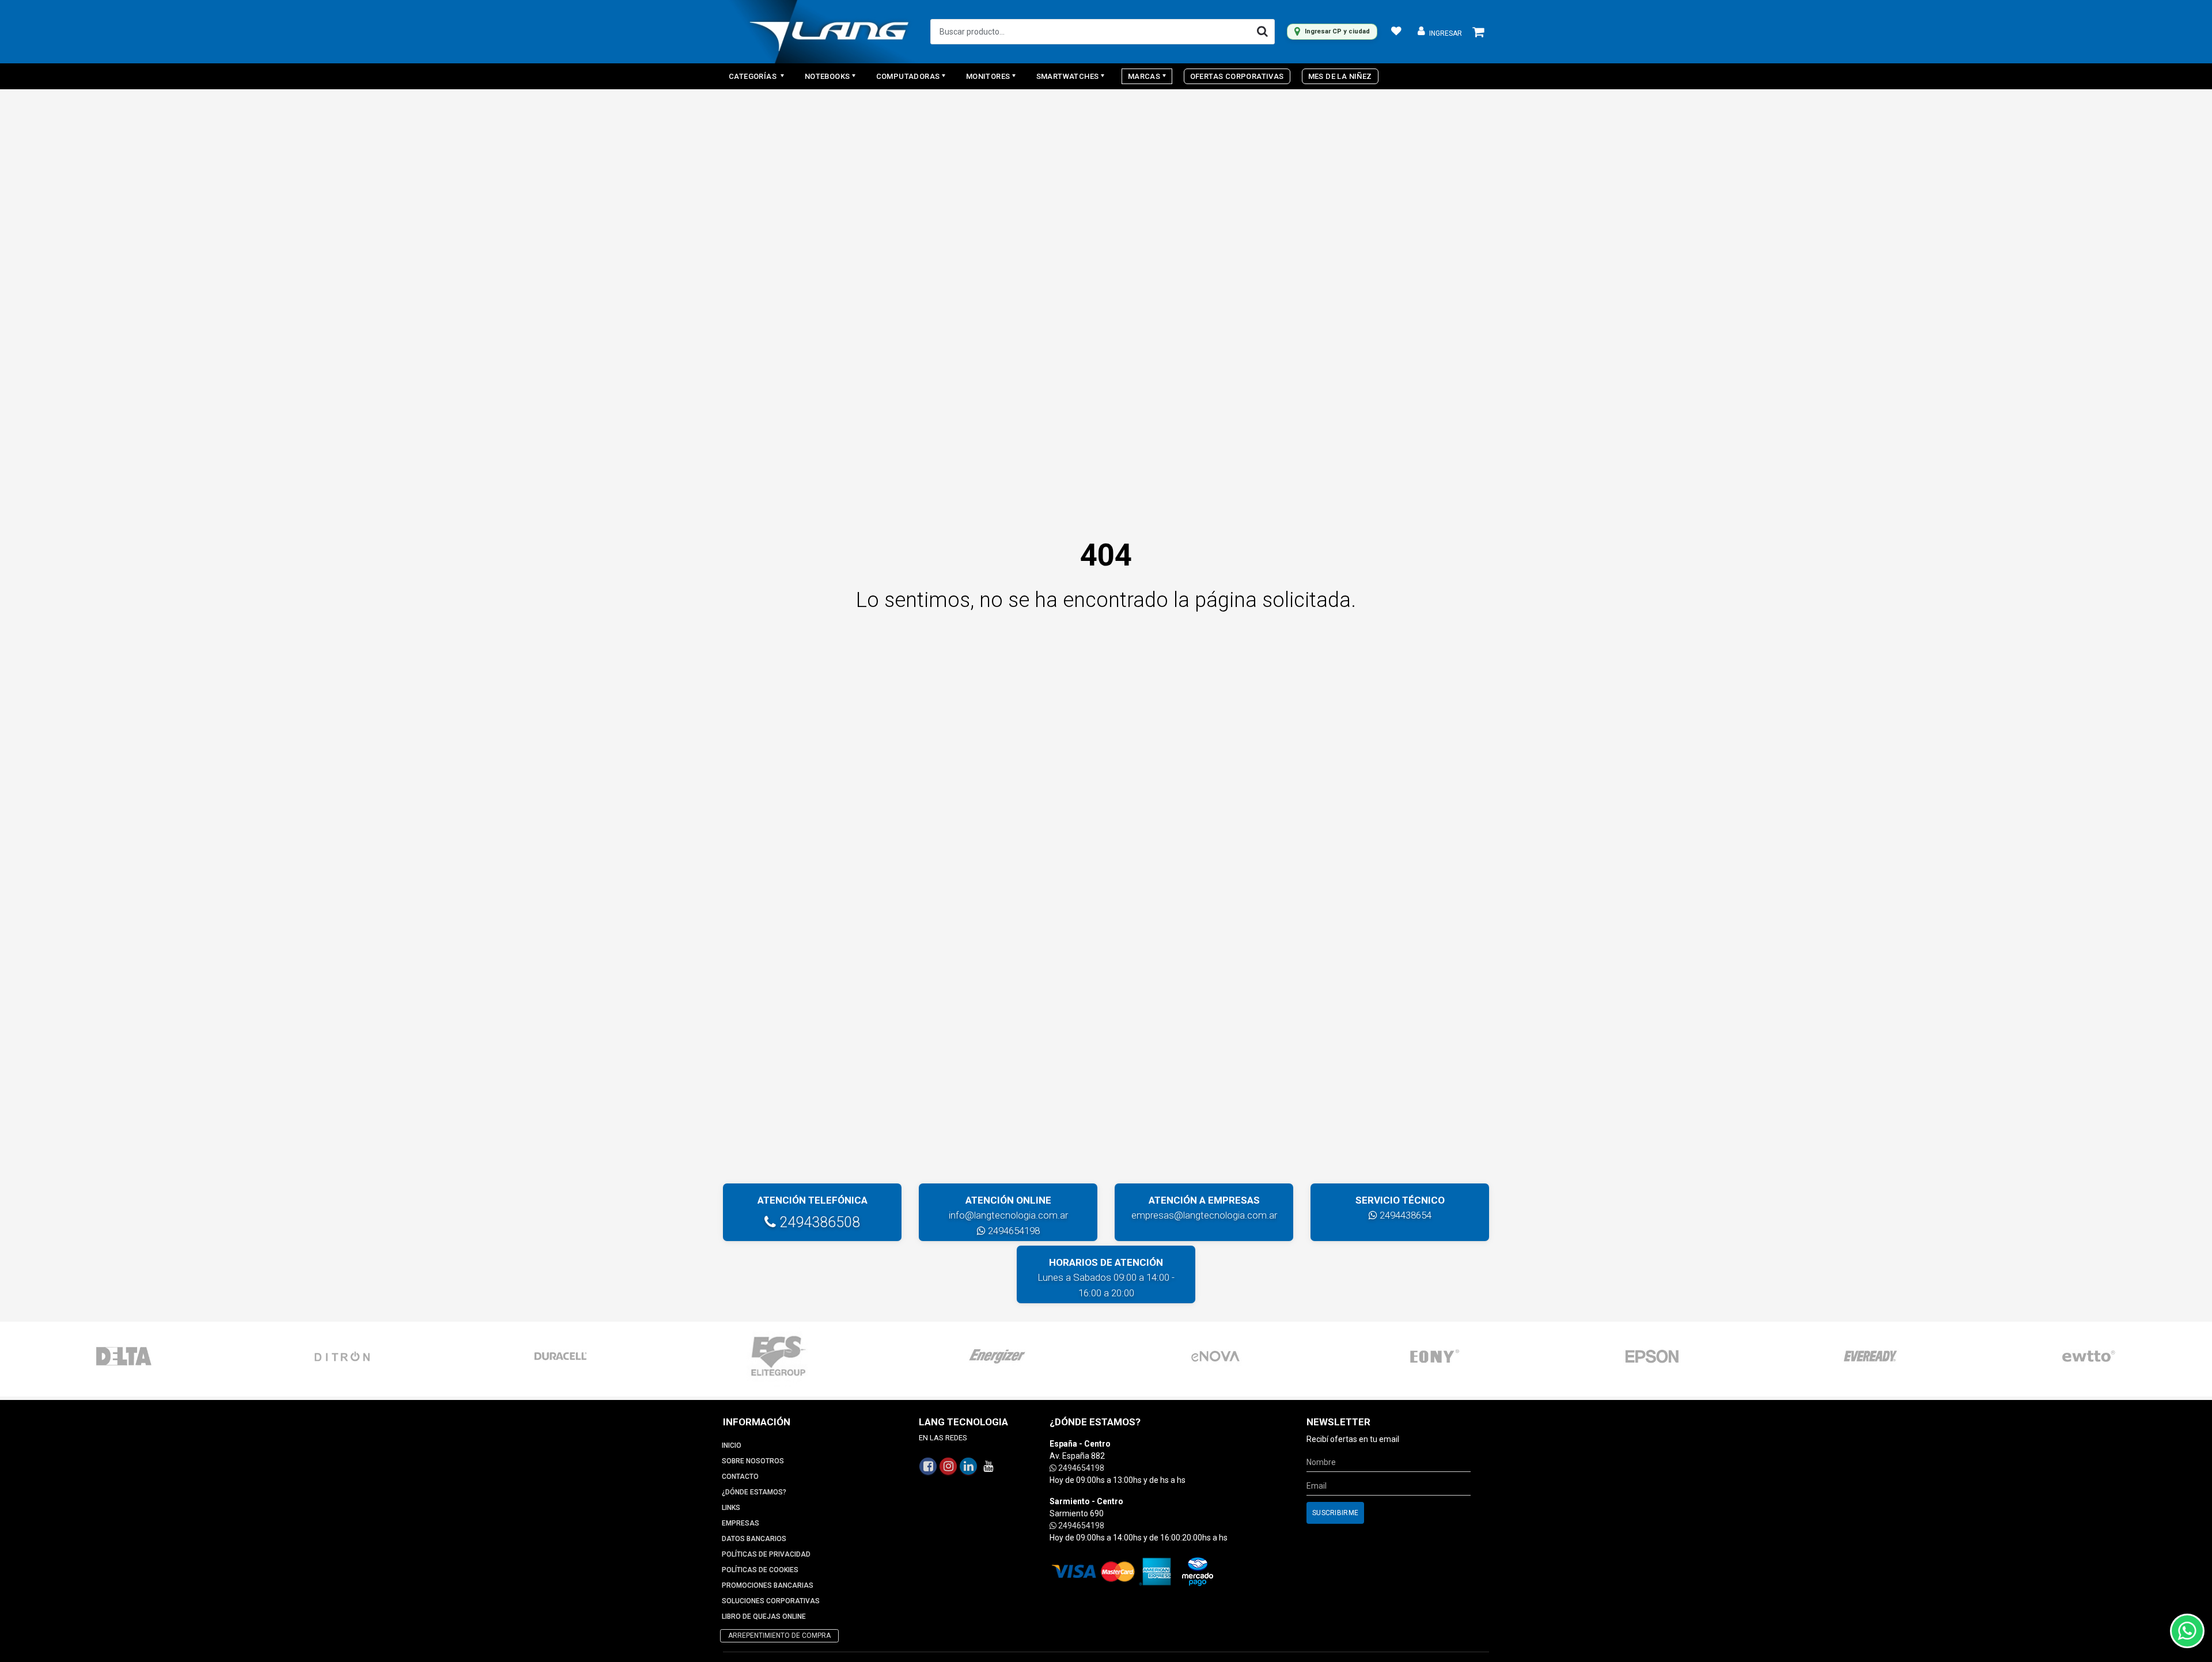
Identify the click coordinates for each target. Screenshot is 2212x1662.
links (731, 1508)
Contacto (740, 1477)
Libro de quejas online (764, 1617)
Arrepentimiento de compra (779, 1636)
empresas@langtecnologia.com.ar (1204, 1215)
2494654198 (1013, 1231)
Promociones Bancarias (768, 1585)
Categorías (753, 76)
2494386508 (818, 1222)
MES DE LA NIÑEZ (1340, 76)
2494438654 (1404, 1215)
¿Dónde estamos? (754, 1492)
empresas (741, 1523)
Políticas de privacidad (766, 1554)
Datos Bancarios (754, 1539)
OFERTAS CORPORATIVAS (1237, 76)
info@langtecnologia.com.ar (1008, 1215)
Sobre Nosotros (753, 1461)
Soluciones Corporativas (771, 1601)
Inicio (732, 1445)
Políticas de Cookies (760, 1570)
